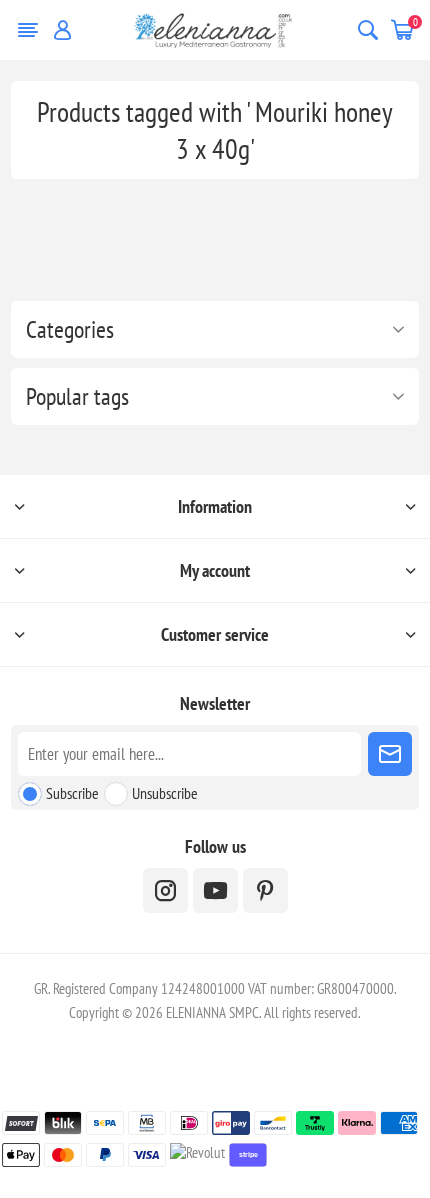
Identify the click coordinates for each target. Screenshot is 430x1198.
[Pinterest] (265, 890)
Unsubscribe (165, 793)
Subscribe (72, 793)
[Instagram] (165, 890)
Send (390, 754)
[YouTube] (215, 890)
